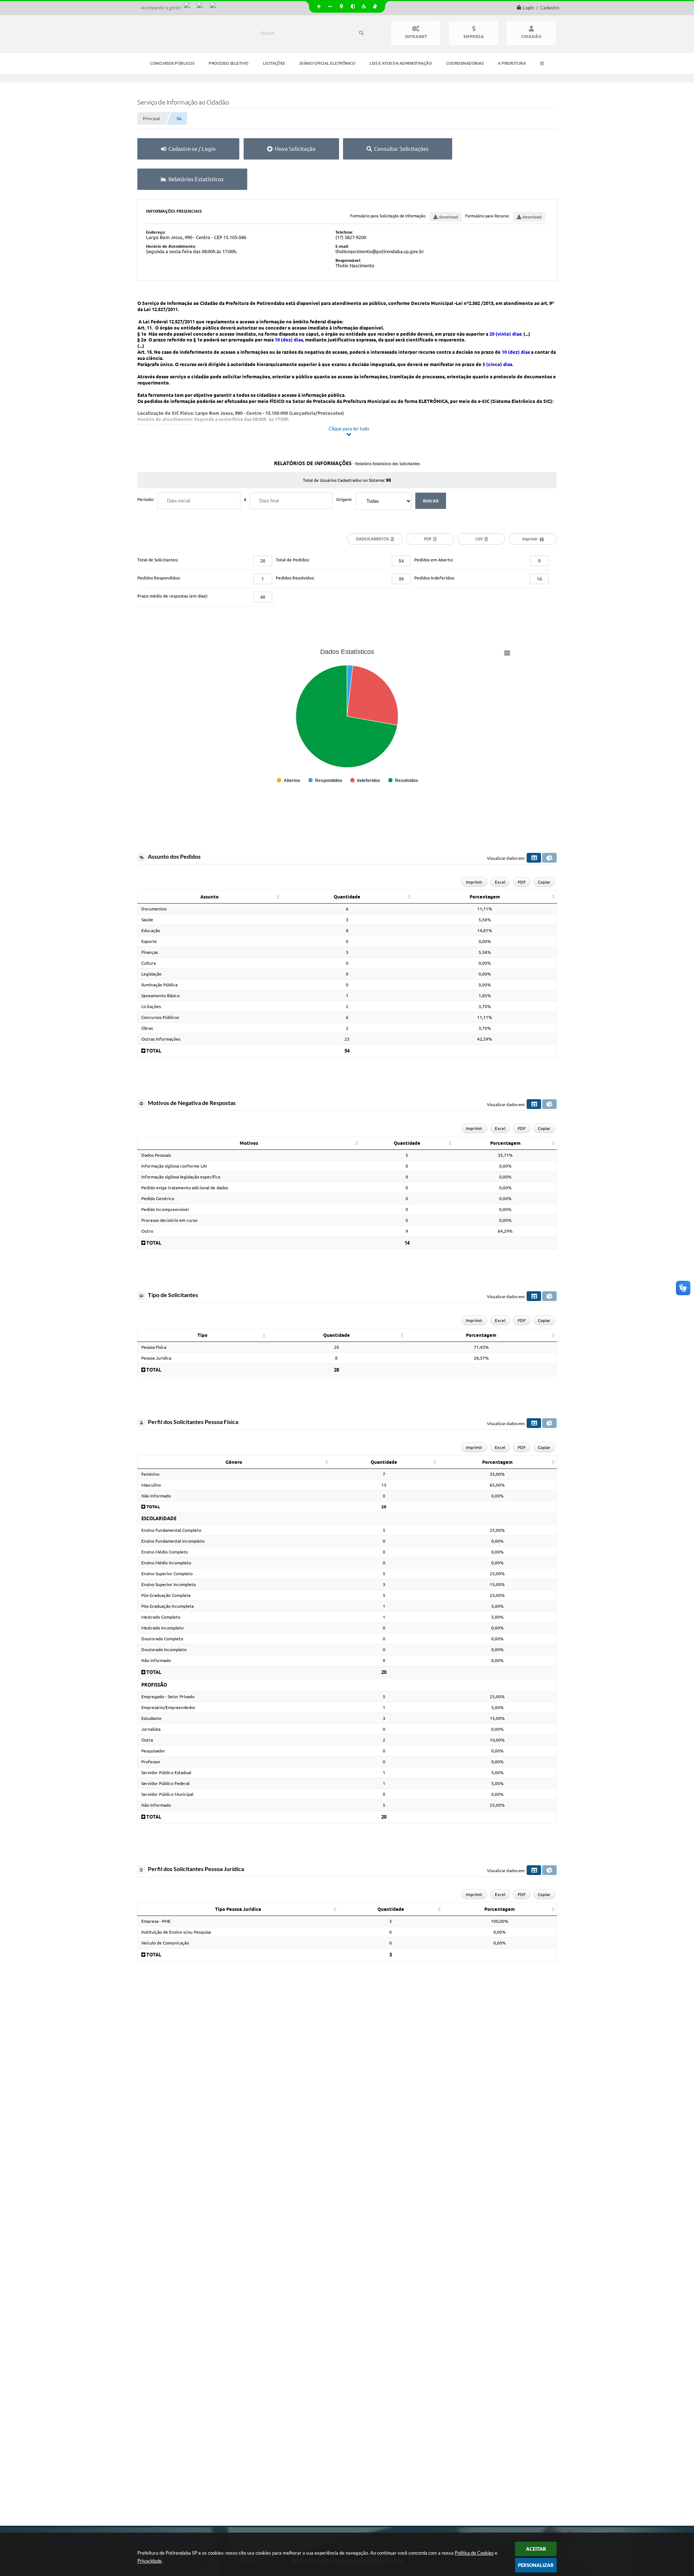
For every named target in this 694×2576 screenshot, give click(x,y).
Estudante (151, 1718)
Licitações (151, 1006)
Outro (147, 1231)
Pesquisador (153, 1751)
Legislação (151, 974)
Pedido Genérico (158, 1198)
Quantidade (347, 897)
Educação (151, 930)
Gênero (234, 1462)
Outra (147, 1740)
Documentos (154, 909)
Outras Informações (161, 1039)
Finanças (150, 952)
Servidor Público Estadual (166, 1772)
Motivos (249, 1143)
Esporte (149, 941)
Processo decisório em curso (169, 1220)
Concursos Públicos (160, 1017)
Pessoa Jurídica (156, 1358)
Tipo (202, 1335)
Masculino (151, 1485)
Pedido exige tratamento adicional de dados (185, 1188)
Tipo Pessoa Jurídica (238, 1909)
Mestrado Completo (161, 1617)
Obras (147, 1028)
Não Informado (156, 1496)
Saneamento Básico (160, 996)
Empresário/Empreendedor (168, 1707)
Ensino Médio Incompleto (166, 1563)
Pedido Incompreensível (165, 1209)
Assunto (209, 897)
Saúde (147, 920)
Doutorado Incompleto (164, 1650)
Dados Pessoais (156, 1155)
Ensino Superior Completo (167, 1574)
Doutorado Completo (162, 1639)
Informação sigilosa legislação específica (181, 1177)
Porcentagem (485, 897)
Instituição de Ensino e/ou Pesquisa (176, 1932)
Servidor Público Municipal (167, 1794)
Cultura (149, 963)
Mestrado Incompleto (162, 1628)
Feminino (150, 1474)
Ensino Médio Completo (165, 1552)
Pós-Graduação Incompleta (168, 1606)
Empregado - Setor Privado (168, 1697)
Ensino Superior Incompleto (169, 1584)
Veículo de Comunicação (165, 1943)
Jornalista (151, 1729)
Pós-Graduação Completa (166, 1595)
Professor (151, 1762)
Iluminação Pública (159, 985)
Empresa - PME (156, 1921)
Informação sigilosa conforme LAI (174, 1166)
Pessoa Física (154, 1347)
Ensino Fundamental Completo (171, 1530)
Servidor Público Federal (165, 1783)
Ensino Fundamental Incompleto (173, 1541)
